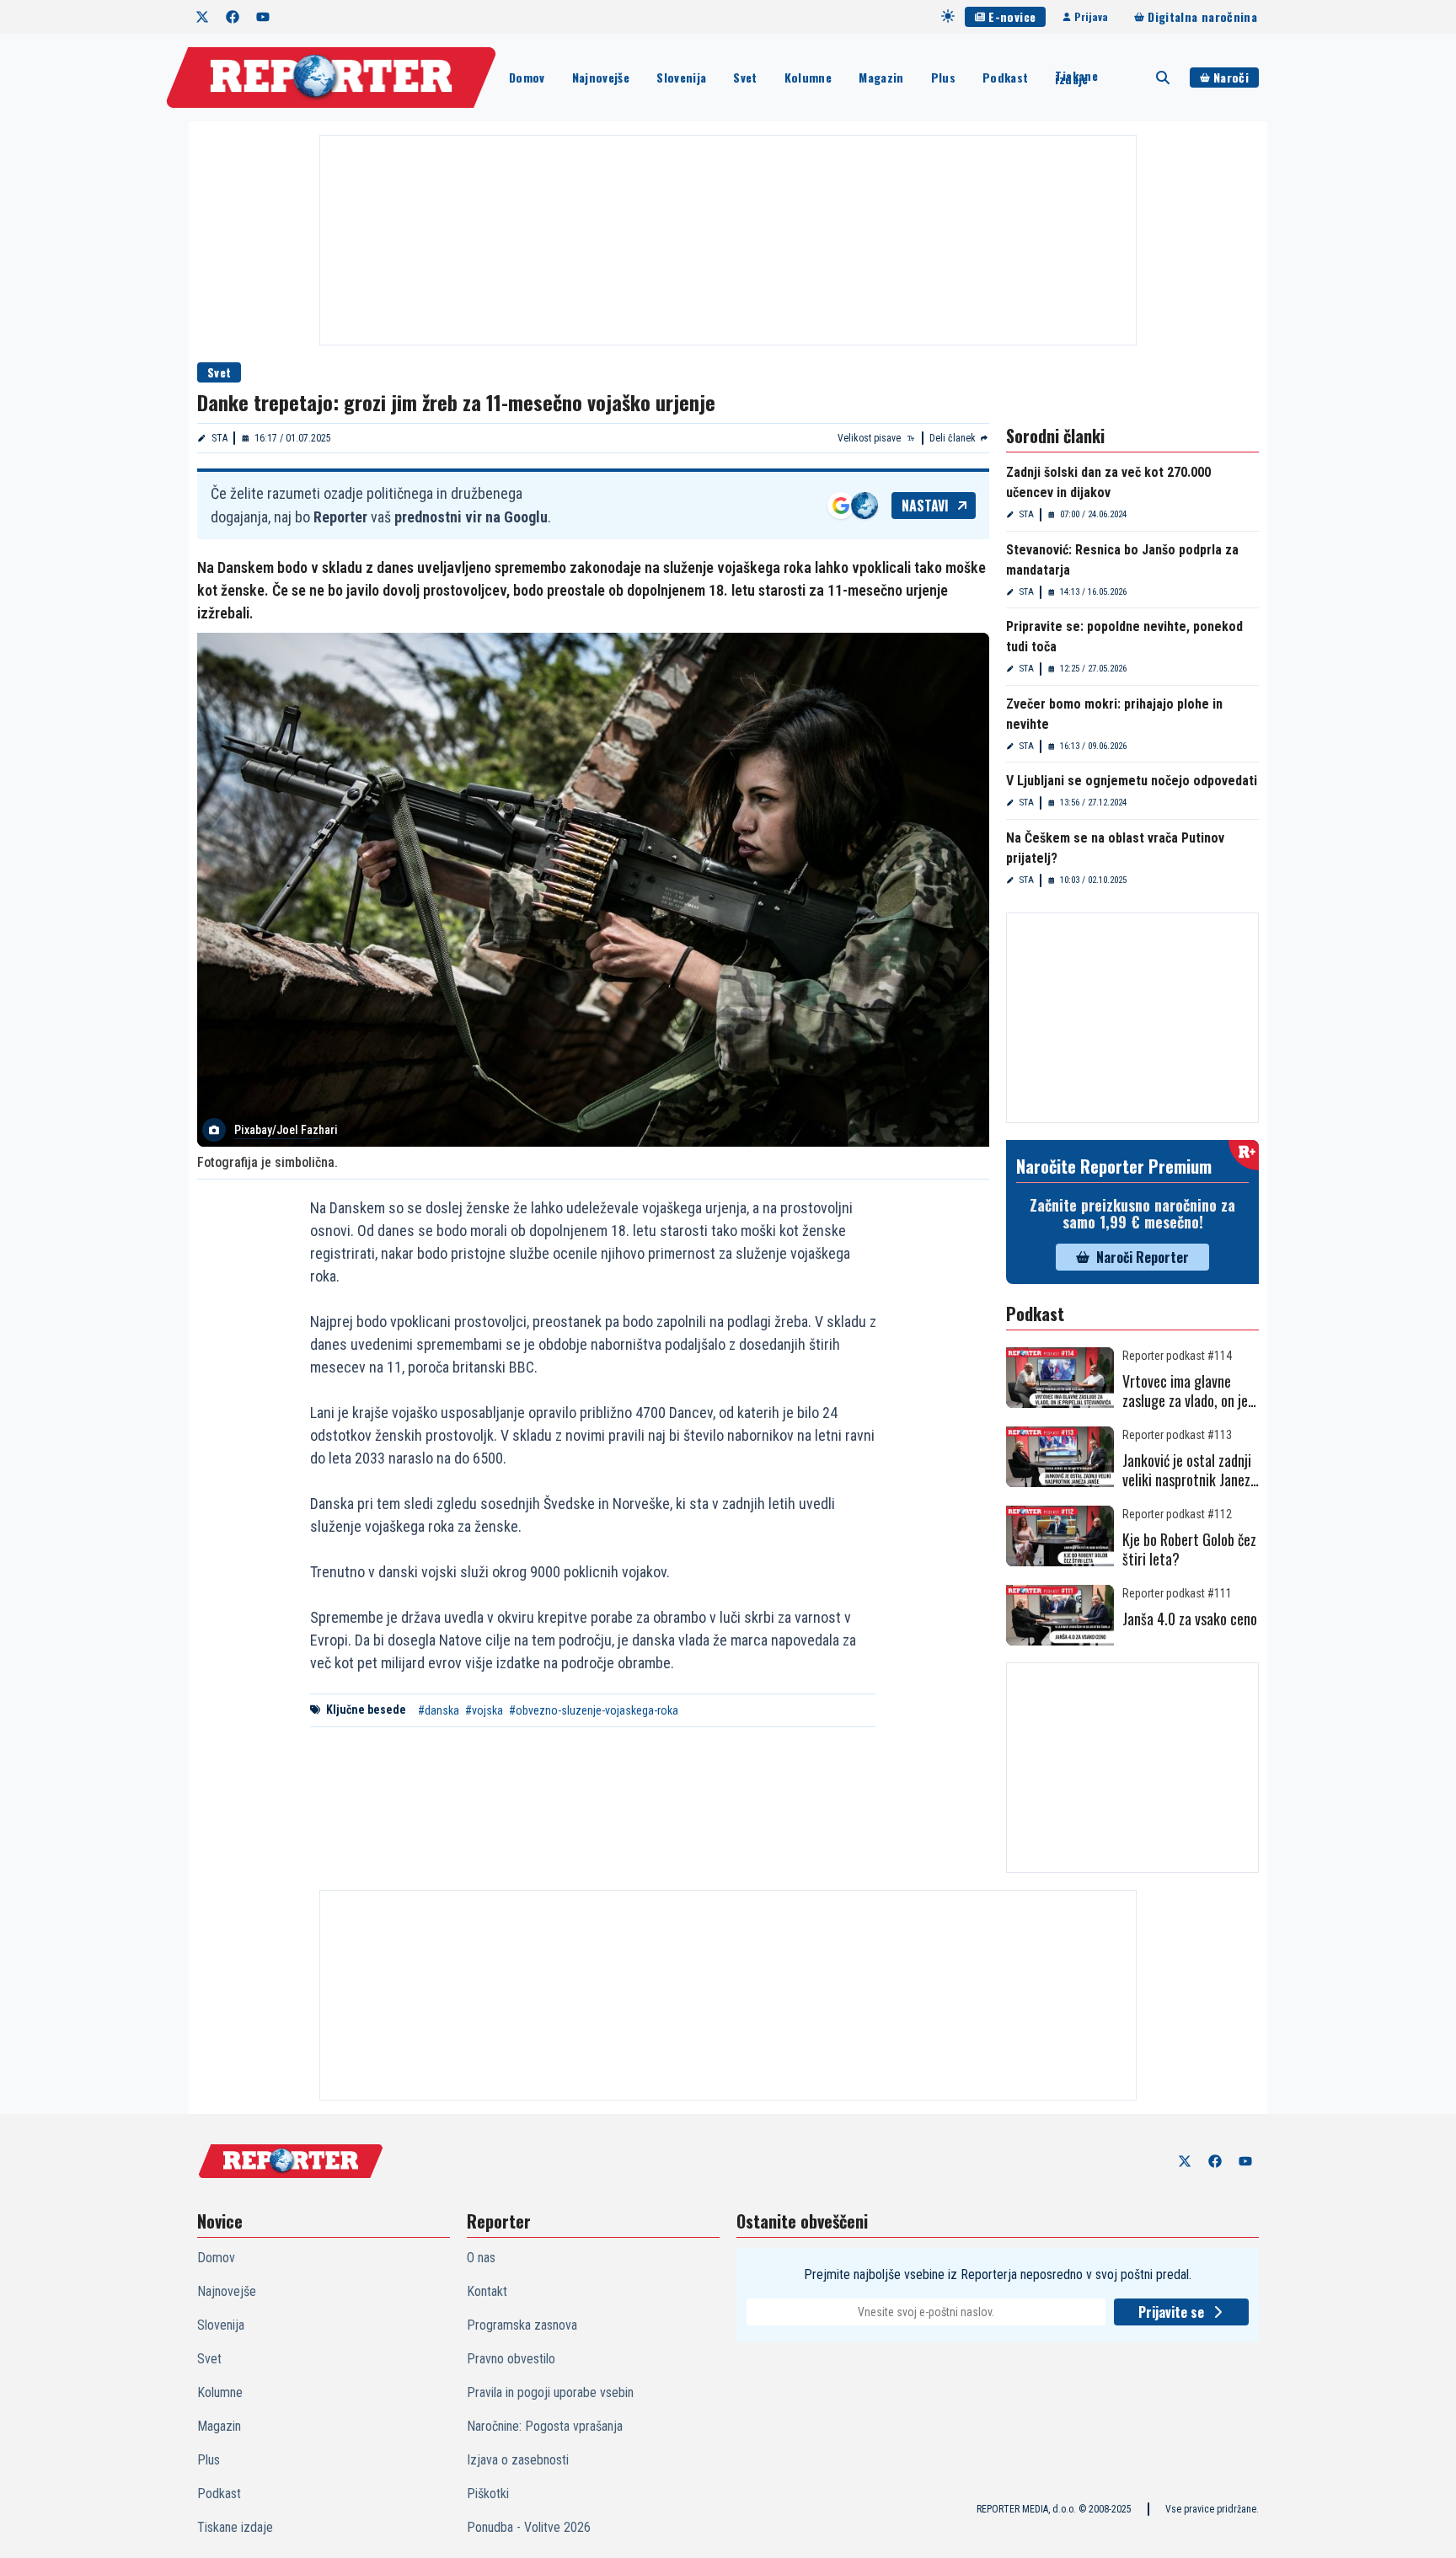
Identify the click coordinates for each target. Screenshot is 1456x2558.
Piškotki (488, 2494)
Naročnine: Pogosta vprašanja (545, 2426)
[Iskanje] (1163, 78)
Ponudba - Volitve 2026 (529, 2527)
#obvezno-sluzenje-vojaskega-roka (594, 1710)
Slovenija (681, 77)
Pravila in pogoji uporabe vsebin (550, 2392)
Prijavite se (1171, 2312)
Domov (527, 77)
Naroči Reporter (1143, 1257)
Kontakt (487, 2291)
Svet (745, 77)
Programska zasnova (522, 2325)
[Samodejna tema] (948, 16)
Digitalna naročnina (1202, 16)
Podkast (1005, 77)
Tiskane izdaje (1076, 78)
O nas (481, 2258)
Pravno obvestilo (511, 2359)
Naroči (1231, 77)
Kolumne (808, 77)
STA (219, 438)
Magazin (881, 77)
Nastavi (925, 506)
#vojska (484, 1710)
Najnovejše (601, 77)
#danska (439, 1710)
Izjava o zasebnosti (518, 2460)
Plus (943, 77)
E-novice (1012, 16)
